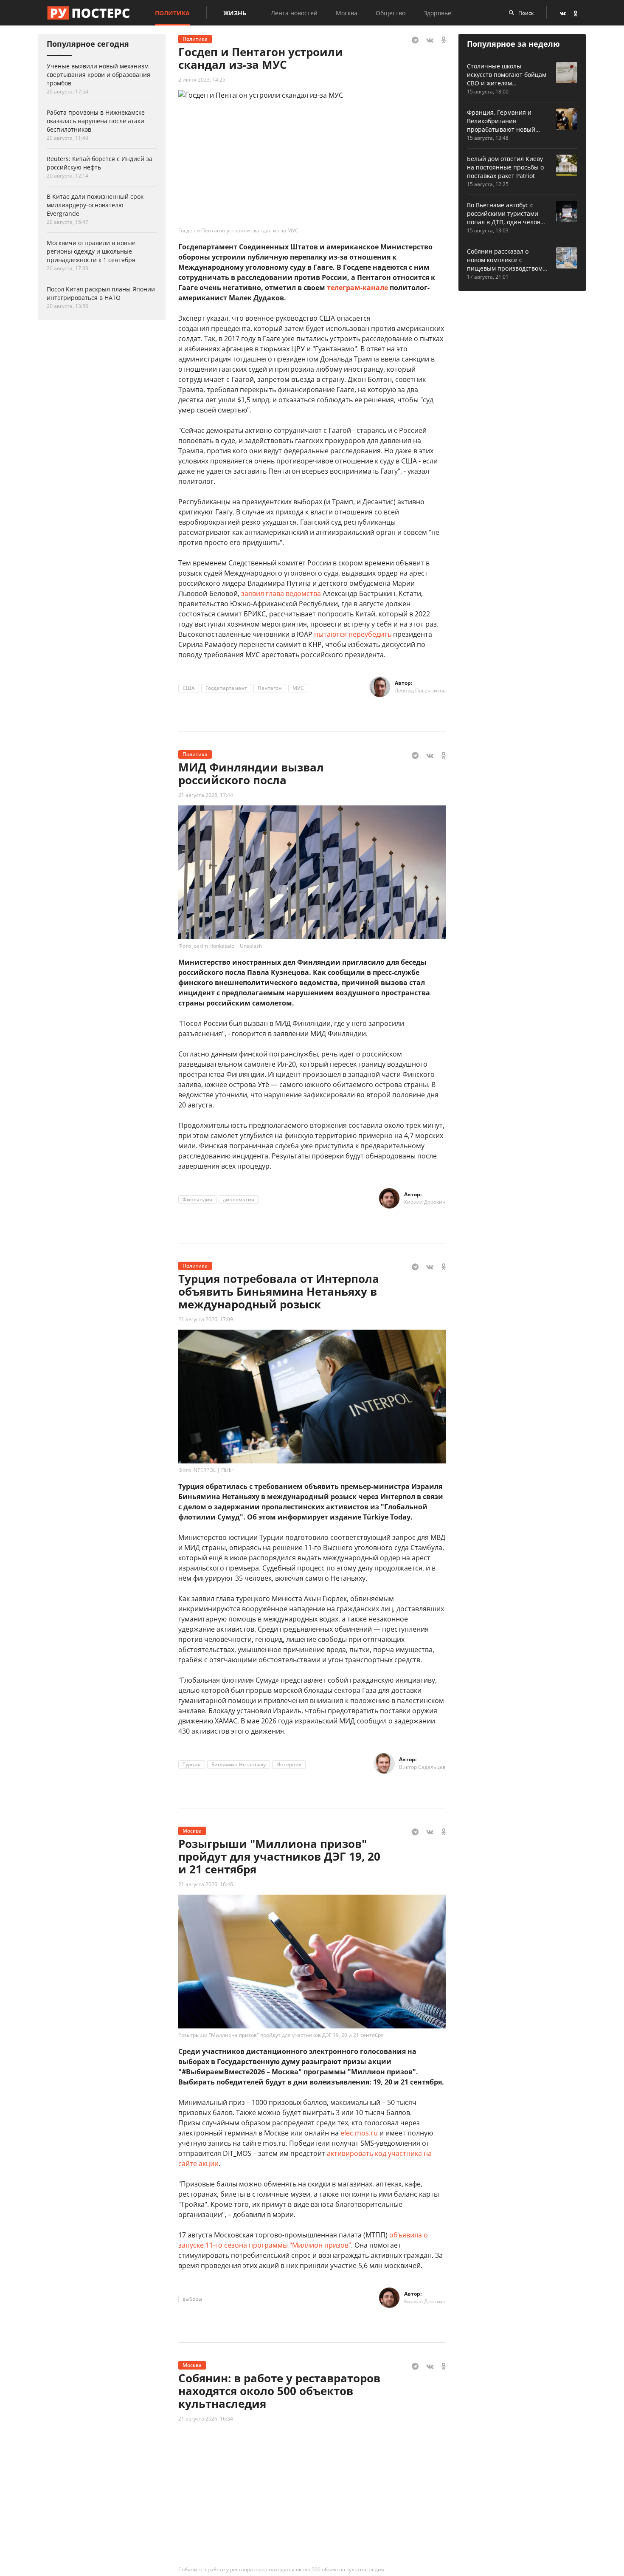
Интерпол (289, 1764)
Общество (391, 13)
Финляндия (197, 1199)
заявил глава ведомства (281, 593)
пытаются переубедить (353, 634)
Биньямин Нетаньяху (239, 1764)
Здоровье (437, 13)
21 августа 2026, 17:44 (206, 795)
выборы (192, 2299)
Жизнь (235, 13)
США (189, 688)
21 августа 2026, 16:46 (206, 1884)
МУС (298, 688)
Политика (172, 13)
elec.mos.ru (359, 2133)
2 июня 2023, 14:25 (202, 80)
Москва (347, 13)
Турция (192, 1764)
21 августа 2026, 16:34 (206, 2419)
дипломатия (239, 1199)
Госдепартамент (226, 688)
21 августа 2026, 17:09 (206, 1319)
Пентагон (270, 688)
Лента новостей (294, 13)
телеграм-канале (357, 288)
